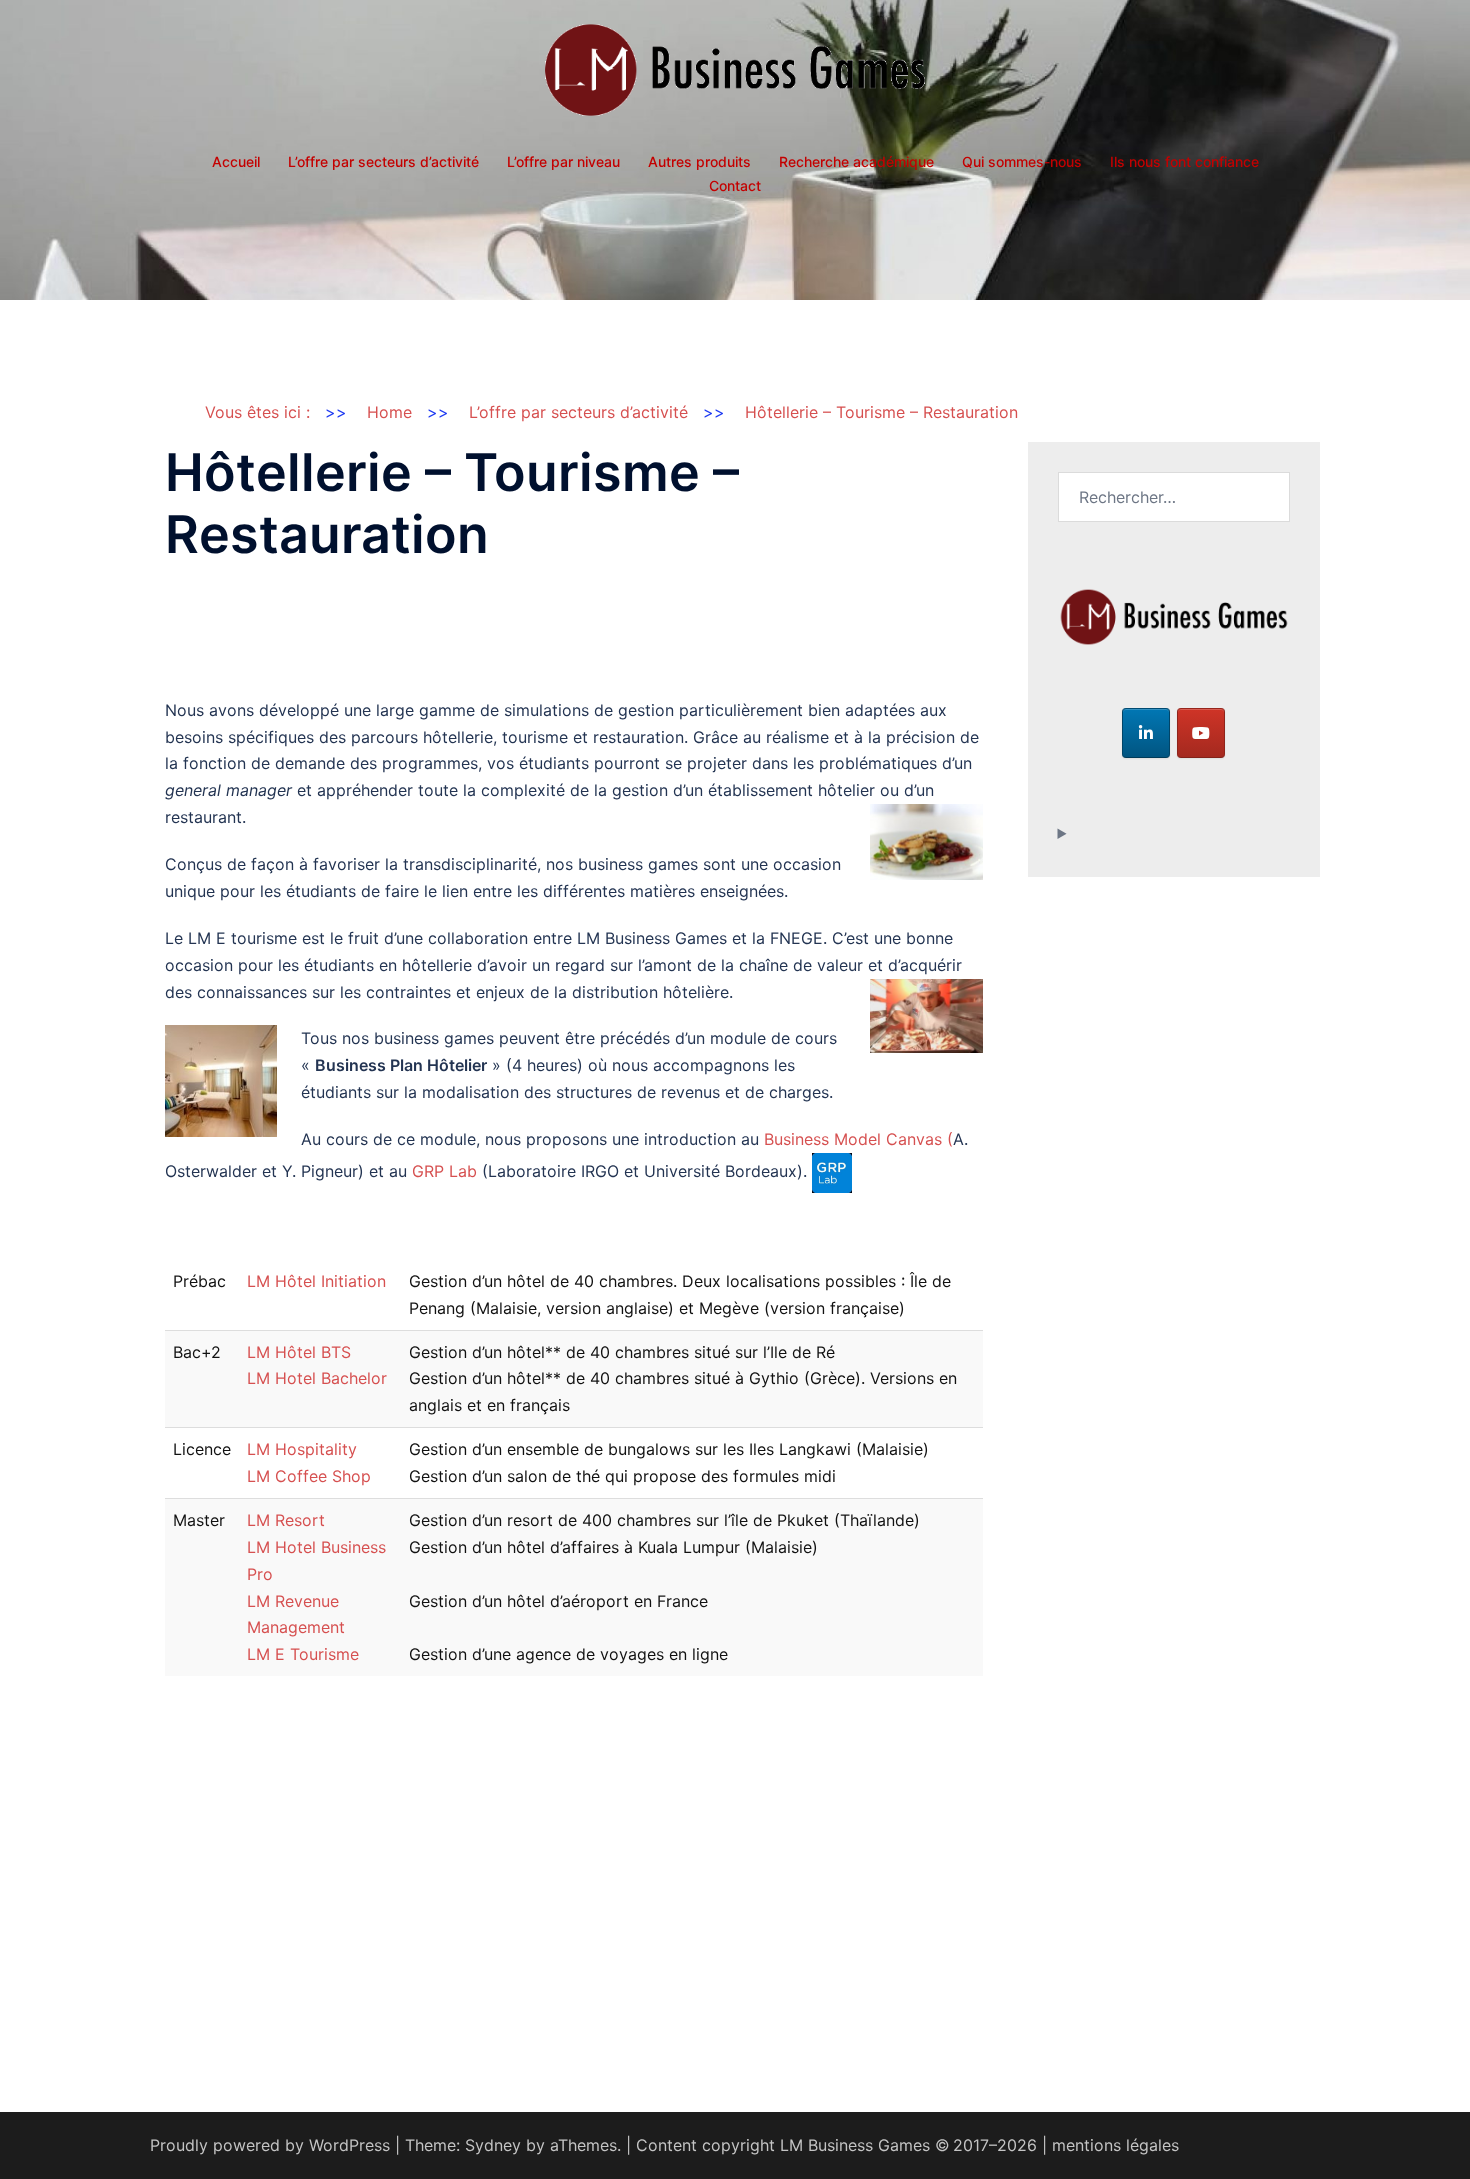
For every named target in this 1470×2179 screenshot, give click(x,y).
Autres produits (699, 161)
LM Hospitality (302, 1449)
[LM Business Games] (735, 76)
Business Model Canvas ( (858, 1139)
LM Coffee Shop (309, 1476)
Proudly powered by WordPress (270, 2145)
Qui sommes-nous (1022, 161)
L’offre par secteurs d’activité (383, 161)
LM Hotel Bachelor (317, 1378)
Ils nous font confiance (1184, 161)
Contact (735, 185)
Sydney (493, 2145)
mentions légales (1115, 2145)
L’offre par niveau (563, 161)
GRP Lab (444, 1171)
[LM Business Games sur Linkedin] (1146, 733)
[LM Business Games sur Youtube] (1201, 733)
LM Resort (286, 1520)
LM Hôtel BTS (299, 1352)
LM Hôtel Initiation (316, 1281)
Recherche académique (856, 161)
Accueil (236, 161)
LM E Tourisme (303, 1654)
